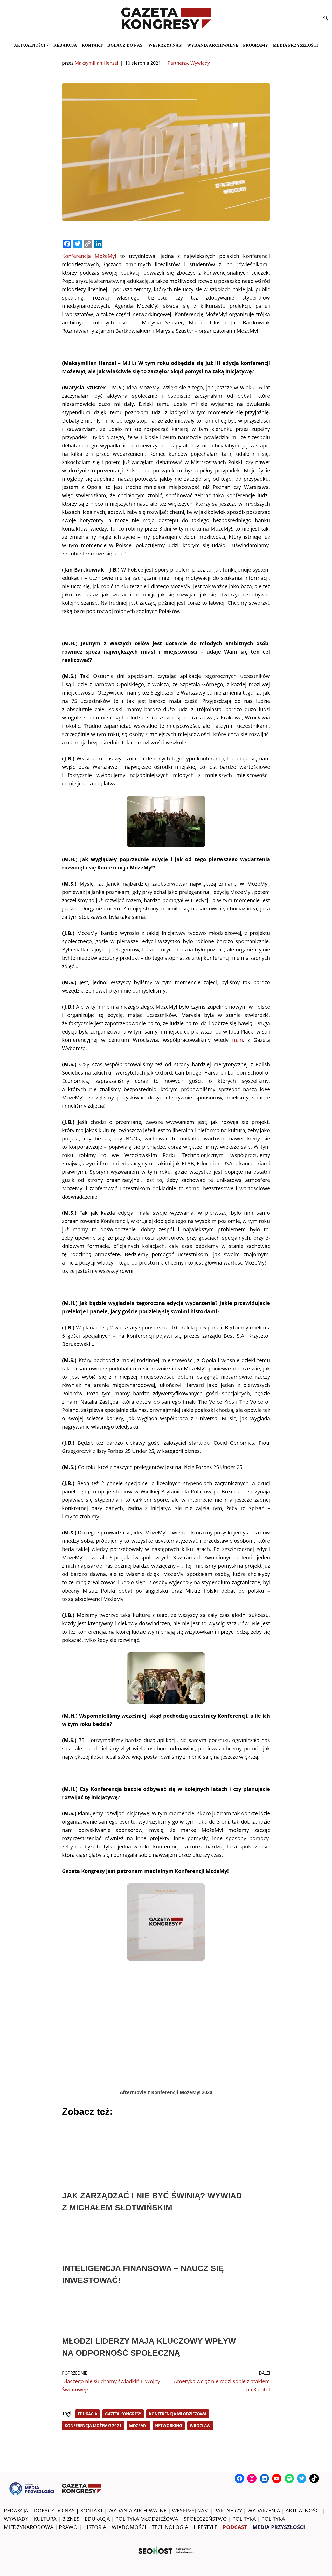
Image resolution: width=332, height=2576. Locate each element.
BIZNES (71, 2519)
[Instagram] (252, 2478)
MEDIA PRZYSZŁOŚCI (295, 45)
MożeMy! (138, 2425)
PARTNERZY (228, 2510)
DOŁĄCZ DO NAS (54, 2510)
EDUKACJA (97, 2519)
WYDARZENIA (264, 2510)
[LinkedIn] (264, 2478)
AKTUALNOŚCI (303, 2510)
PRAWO (68, 2527)
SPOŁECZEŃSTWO (205, 2519)
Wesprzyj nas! (165, 45)
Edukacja (88, 2414)
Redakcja (65, 45)
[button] (48, 45)
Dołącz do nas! (126, 45)
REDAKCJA (16, 2510)
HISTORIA (95, 2527)
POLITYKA (244, 2519)
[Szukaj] (326, 18)
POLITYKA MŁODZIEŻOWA (147, 2519)
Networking (169, 2425)
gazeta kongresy (123, 2414)
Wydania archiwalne (213, 45)
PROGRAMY (256, 45)
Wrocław (200, 2425)
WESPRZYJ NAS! (190, 2510)
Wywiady (200, 63)
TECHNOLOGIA (170, 2527)
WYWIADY (16, 2519)
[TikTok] (314, 2478)
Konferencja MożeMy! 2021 (93, 2425)
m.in (237, 1040)
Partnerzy (178, 63)
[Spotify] (289, 2478)
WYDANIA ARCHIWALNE (137, 2510)
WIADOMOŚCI (129, 2527)
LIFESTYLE (206, 2527)
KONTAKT (92, 45)
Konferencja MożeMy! (89, 256)
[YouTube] (277, 2478)
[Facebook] (239, 2478)
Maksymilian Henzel (96, 63)
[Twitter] (302, 2478)
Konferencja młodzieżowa (178, 2414)
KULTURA (45, 2519)
